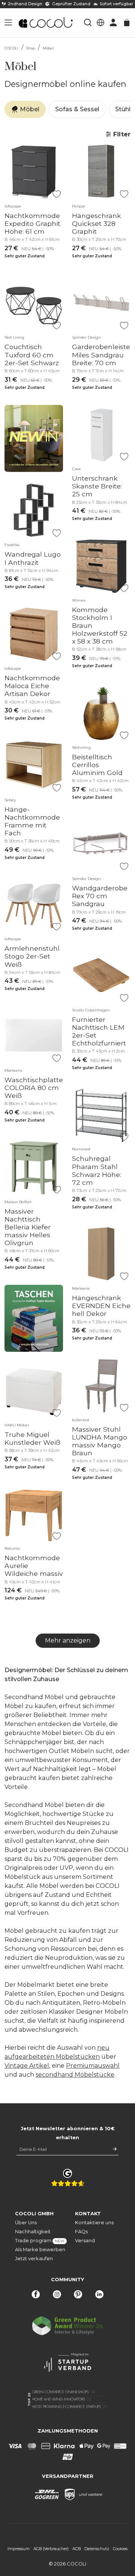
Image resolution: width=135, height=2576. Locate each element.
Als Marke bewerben (37, 2250)
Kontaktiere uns (94, 2223)
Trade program (37, 2241)
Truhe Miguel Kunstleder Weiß (32, 1438)
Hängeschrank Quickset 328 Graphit (97, 223)
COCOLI (11, 48)
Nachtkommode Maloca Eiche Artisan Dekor (32, 686)
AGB (76, 2549)
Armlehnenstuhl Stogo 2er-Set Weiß (32, 956)
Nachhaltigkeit (33, 2232)
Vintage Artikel (27, 2066)
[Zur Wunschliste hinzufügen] (56, 194)
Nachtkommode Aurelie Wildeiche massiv (34, 1566)
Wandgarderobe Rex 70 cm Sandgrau (100, 896)
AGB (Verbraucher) (51, 2549)
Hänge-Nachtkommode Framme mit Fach (32, 821)
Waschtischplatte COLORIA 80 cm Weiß (34, 1088)
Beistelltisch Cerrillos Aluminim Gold (97, 765)
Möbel (48, 48)
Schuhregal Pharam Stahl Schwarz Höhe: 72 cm (97, 1170)
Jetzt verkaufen (34, 2259)
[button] (8, 22)
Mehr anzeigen (68, 1640)
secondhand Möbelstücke (75, 2075)
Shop (31, 48)
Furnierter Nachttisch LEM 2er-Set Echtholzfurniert (99, 1031)
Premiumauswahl (93, 2066)
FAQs (81, 2232)
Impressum (19, 2549)
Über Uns (26, 2223)
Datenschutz (97, 2549)
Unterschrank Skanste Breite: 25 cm (97, 486)
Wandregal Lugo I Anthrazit (33, 558)
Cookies (120, 2549)
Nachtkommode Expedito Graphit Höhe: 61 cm (32, 223)
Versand (85, 2241)
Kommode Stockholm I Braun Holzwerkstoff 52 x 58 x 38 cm (100, 625)
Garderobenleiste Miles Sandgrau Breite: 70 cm (101, 355)
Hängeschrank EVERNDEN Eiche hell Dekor (101, 1306)
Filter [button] (121, 134)
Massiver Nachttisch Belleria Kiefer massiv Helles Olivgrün (28, 1227)
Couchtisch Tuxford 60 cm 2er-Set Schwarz (32, 355)
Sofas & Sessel (77, 109)
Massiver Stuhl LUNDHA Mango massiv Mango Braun (100, 1441)
